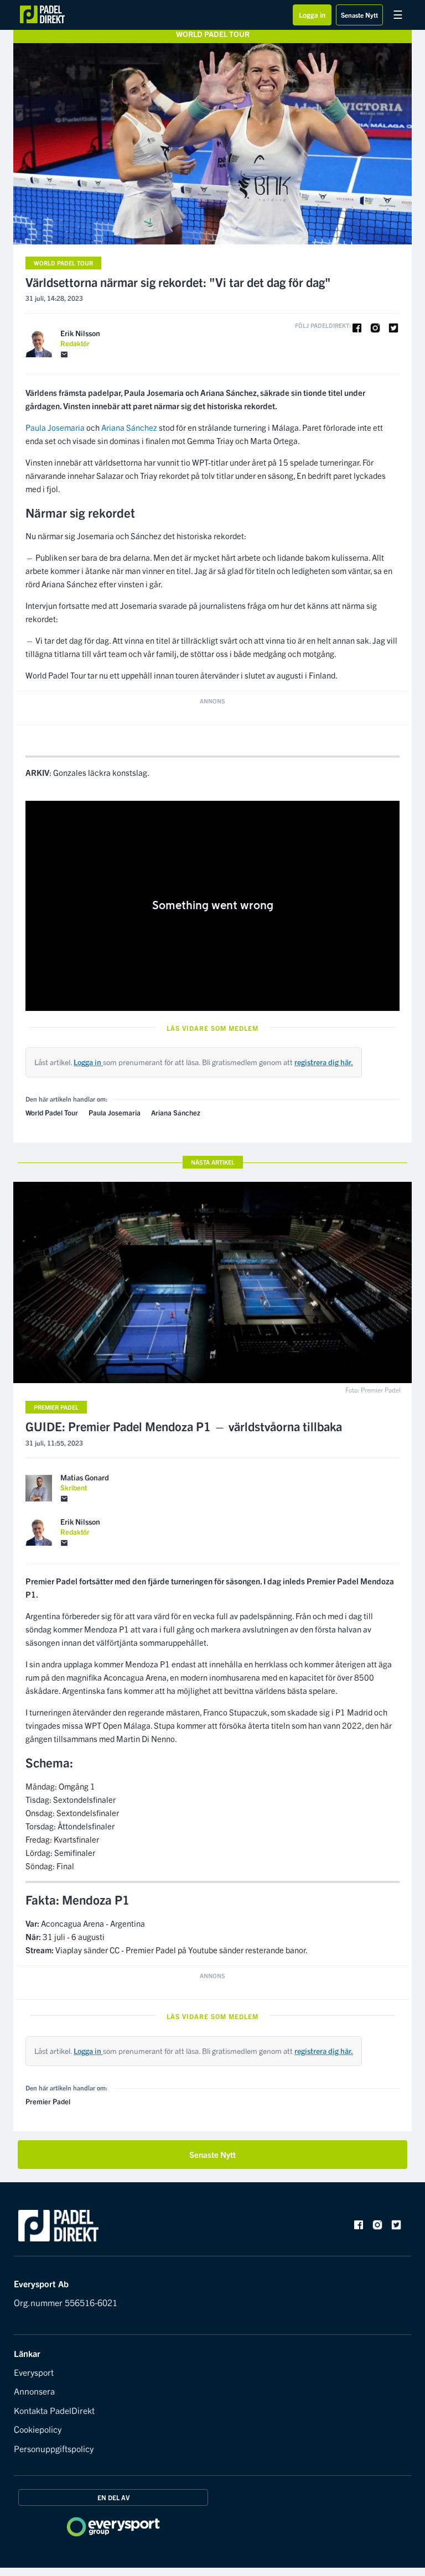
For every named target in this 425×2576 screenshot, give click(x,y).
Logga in (312, 15)
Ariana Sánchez (129, 427)
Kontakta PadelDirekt (54, 2410)
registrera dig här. (324, 1062)
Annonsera (34, 2391)
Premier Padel (56, 1407)
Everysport (34, 2372)
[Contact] (64, 355)
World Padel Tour (63, 263)
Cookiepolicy (38, 2429)
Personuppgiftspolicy (54, 2448)
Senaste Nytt (359, 15)
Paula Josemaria (55, 427)
